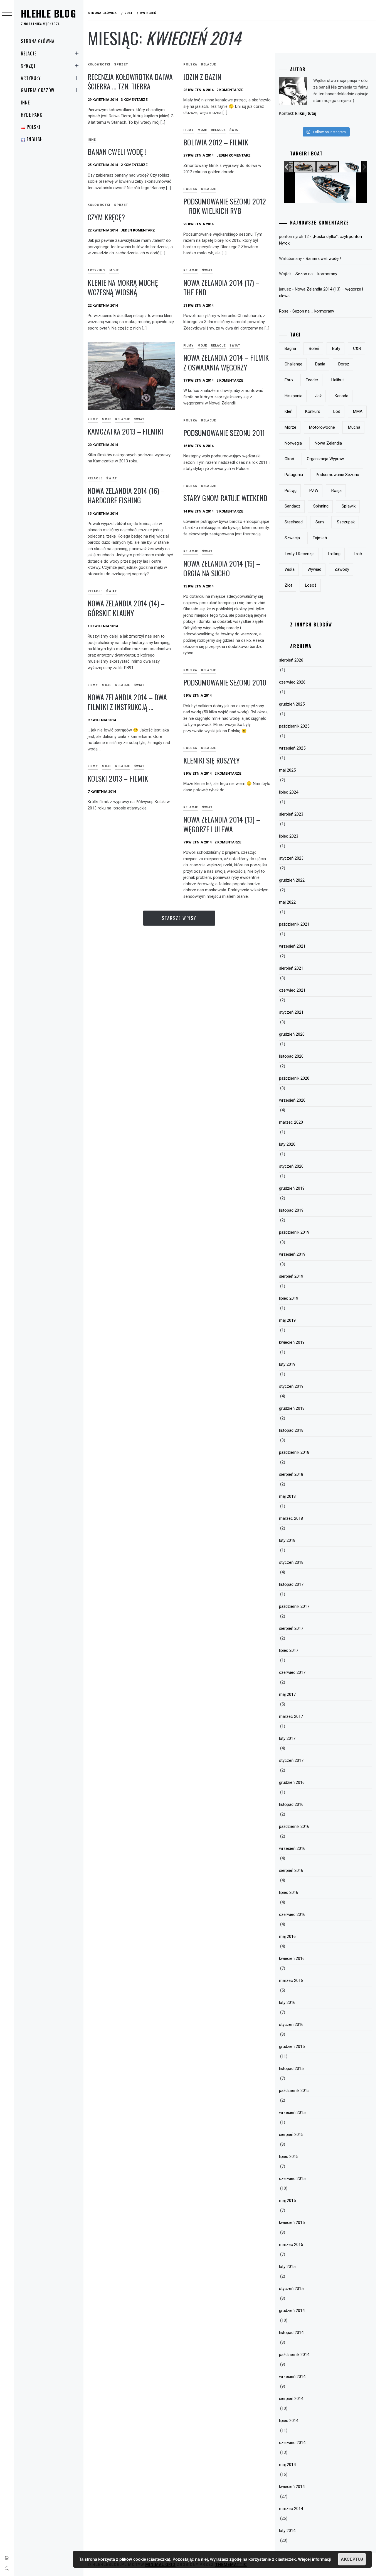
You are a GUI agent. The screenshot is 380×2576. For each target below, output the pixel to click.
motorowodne (322, 427)
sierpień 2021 (291, 968)
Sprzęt (28, 66)
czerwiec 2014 (292, 2443)
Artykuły (31, 78)
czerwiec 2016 (292, 1914)
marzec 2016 (291, 1980)
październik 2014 (294, 2355)
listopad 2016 (291, 1804)
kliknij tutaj (306, 113)
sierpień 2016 (291, 1870)
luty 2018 (287, 1540)
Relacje (29, 53)
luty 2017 (287, 1738)
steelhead (294, 522)
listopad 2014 (291, 2333)
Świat (235, 130)
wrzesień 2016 (292, 1848)
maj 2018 (287, 1496)
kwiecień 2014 (292, 2487)
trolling (334, 554)
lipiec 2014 (289, 2421)
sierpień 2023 (291, 814)
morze (290, 427)
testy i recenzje (300, 554)
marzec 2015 (291, 2245)
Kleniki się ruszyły (212, 760)
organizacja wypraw (325, 459)
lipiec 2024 (289, 792)
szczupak (346, 522)
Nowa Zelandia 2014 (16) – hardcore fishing (126, 496)
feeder (312, 380)
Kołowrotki (99, 64)
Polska (190, 64)
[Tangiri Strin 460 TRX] (305, 167)
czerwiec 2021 (292, 990)
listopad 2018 (291, 1430)
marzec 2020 (291, 1122)
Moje (202, 130)
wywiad (314, 569)
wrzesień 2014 (292, 2377)
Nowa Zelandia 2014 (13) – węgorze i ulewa (222, 824)
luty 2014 (287, 2531)
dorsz (344, 364)
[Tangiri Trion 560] (350, 167)
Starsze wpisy (179, 918)
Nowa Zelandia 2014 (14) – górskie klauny (126, 608)
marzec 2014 (291, 2509)
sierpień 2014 (291, 2399)
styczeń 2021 (291, 1012)
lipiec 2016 (289, 1892)
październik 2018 (294, 1452)
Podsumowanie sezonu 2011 (224, 433)
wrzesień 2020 (292, 1100)
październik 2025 (294, 726)
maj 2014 (287, 2465)
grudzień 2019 (292, 1188)
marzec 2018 (291, 1518)
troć (358, 554)
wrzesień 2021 (292, 946)
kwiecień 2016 (292, 1958)
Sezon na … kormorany (316, 274)
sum (320, 522)
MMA (358, 411)
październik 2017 (294, 1606)
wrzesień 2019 (292, 1254)
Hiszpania (293, 396)
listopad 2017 (291, 1584)
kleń (288, 411)
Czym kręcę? (106, 217)
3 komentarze (134, 100)
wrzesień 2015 (292, 2112)
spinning (321, 506)
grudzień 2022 (292, 880)
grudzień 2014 (292, 2311)
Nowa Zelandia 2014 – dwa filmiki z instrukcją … (127, 702)
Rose (284, 311)
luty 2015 (287, 2267)
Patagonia (294, 475)
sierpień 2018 (291, 1474)
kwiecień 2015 (292, 2223)
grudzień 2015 (292, 2046)
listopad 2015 (291, 2068)
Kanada (341, 396)
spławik (349, 506)
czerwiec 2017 (292, 1672)
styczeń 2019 (291, 1386)
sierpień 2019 (291, 1276)
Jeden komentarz (234, 155)
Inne (25, 103)
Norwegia (293, 443)
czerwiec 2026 (292, 682)
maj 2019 (287, 1320)
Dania (320, 364)
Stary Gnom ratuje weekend (225, 498)
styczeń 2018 (291, 1562)
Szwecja (292, 538)
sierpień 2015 (291, 2135)
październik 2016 (294, 1826)
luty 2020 (287, 1144)
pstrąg (291, 491)
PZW (314, 491)
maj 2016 (287, 1936)
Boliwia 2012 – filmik (216, 142)
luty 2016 (287, 2002)
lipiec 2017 (289, 1650)
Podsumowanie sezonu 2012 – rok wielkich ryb (225, 206)
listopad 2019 (291, 1210)
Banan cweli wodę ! (117, 152)
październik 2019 (294, 1232)
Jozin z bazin (202, 77)
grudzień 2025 (292, 704)
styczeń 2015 (291, 2289)
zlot (288, 585)
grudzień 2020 (292, 1034)
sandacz (293, 506)
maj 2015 (287, 2201)
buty (336, 348)
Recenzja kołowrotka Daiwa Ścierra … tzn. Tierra (130, 82)
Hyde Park (32, 115)
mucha (354, 427)
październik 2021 (294, 924)
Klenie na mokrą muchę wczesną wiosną (123, 287)
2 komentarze (230, 90)
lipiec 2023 (289, 836)
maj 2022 (287, 902)
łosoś (311, 585)
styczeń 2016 (291, 2024)
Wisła (290, 569)
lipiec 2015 (289, 2157)
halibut (338, 380)
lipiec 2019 (289, 1298)
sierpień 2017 (291, 1628)
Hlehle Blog (49, 13)
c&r (357, 348)
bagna (290, 348)
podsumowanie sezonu (337, 475)
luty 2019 (287, 1364)
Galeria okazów (38, 90)
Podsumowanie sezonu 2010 (225, 682)
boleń (314, 348)
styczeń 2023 (291, 858)
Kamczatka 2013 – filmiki (125, 431)
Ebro (289, 380)
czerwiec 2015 (292, 2179)
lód (337, 411)
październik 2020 (294, 1078)
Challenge (293, 364)
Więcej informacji (315, 2559)
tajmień (320, 538)
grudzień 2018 (292, 1408)
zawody (342, 569)
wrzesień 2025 (292, 748)
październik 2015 (294, 2090)
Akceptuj (352, 2559)
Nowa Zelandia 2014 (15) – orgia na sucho (222, 568)
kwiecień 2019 (292, 1342)
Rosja (336, 491)
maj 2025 (287, 770)
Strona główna (38, 41)
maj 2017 (287, 1694)
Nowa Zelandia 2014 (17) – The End (221, 287)
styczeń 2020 (291, 1166)
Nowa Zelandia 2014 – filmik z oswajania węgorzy (226, 362)
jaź (318, 396)
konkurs (313, 411)
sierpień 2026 (291, 660)
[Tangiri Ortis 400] (328, 167)
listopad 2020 (291, 1056)
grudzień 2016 (292, 1782)
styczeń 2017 (291, 1760)
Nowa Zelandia (328, 443)
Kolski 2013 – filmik (118, 778)
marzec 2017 (291, 1716)
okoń (289, 459)
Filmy (188, 130)
